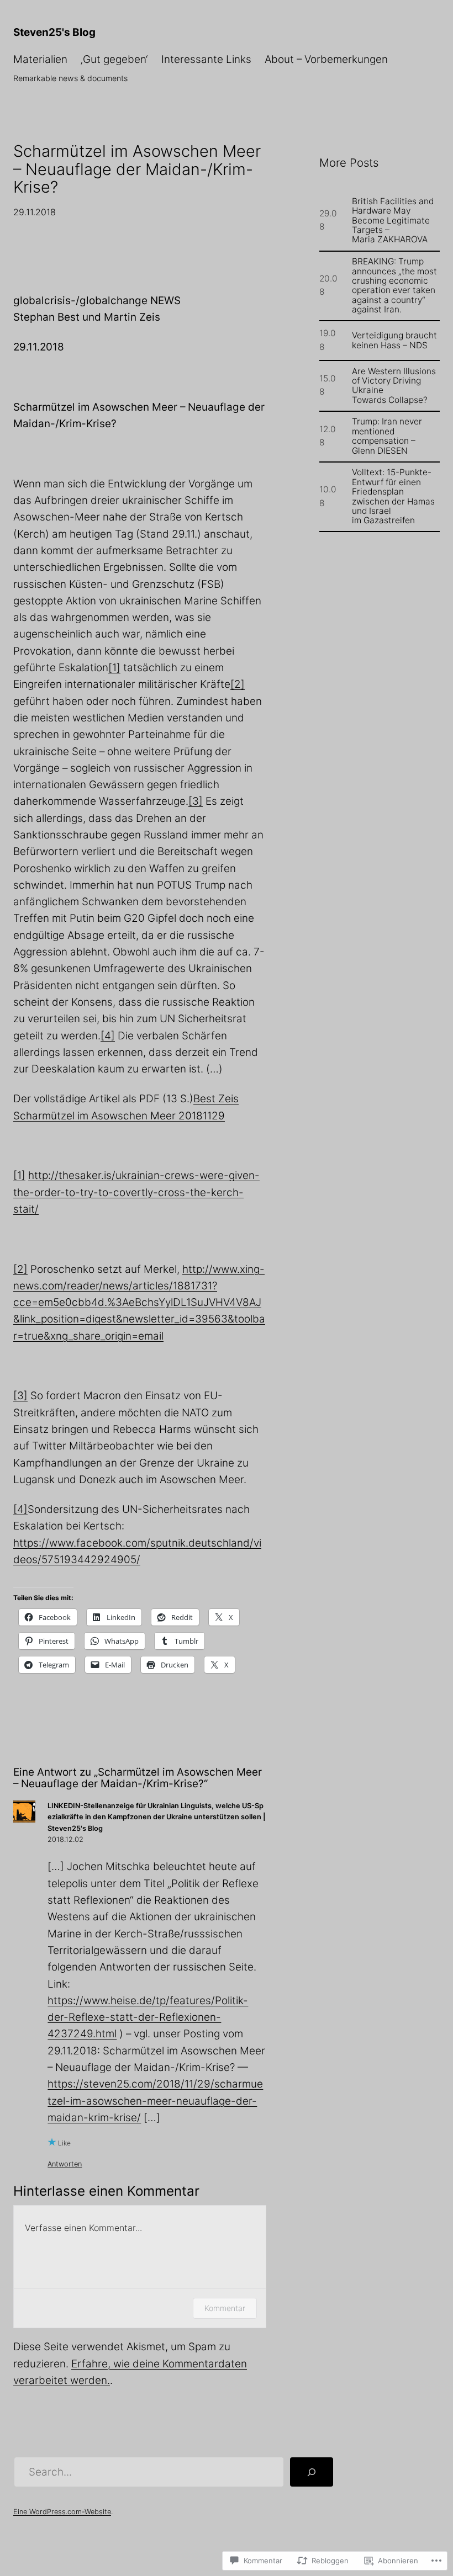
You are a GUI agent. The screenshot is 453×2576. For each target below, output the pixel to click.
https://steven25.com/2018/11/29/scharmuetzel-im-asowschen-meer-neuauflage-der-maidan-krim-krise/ (155, 2101)
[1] (114, 668)
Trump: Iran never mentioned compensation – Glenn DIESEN (387, 436)
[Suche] (312, 2472)
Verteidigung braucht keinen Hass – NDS (394, 340)
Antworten (65, 2164)
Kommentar (225, 2308)
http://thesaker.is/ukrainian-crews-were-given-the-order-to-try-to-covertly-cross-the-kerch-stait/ (136, 1192)
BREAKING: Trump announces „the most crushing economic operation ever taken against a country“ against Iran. (394, 285)
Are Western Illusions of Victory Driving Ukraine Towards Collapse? (394, 386)
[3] (196, 801)
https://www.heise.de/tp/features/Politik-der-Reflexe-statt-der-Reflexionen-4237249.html (148, 2017)
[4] (108, 1036)
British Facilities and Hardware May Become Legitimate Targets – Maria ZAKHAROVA (393, 221)
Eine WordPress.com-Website (62, 2512)
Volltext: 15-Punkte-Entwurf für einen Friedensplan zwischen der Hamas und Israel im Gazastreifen (393, 496)
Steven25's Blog (54, 32)
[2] (238, 684)
